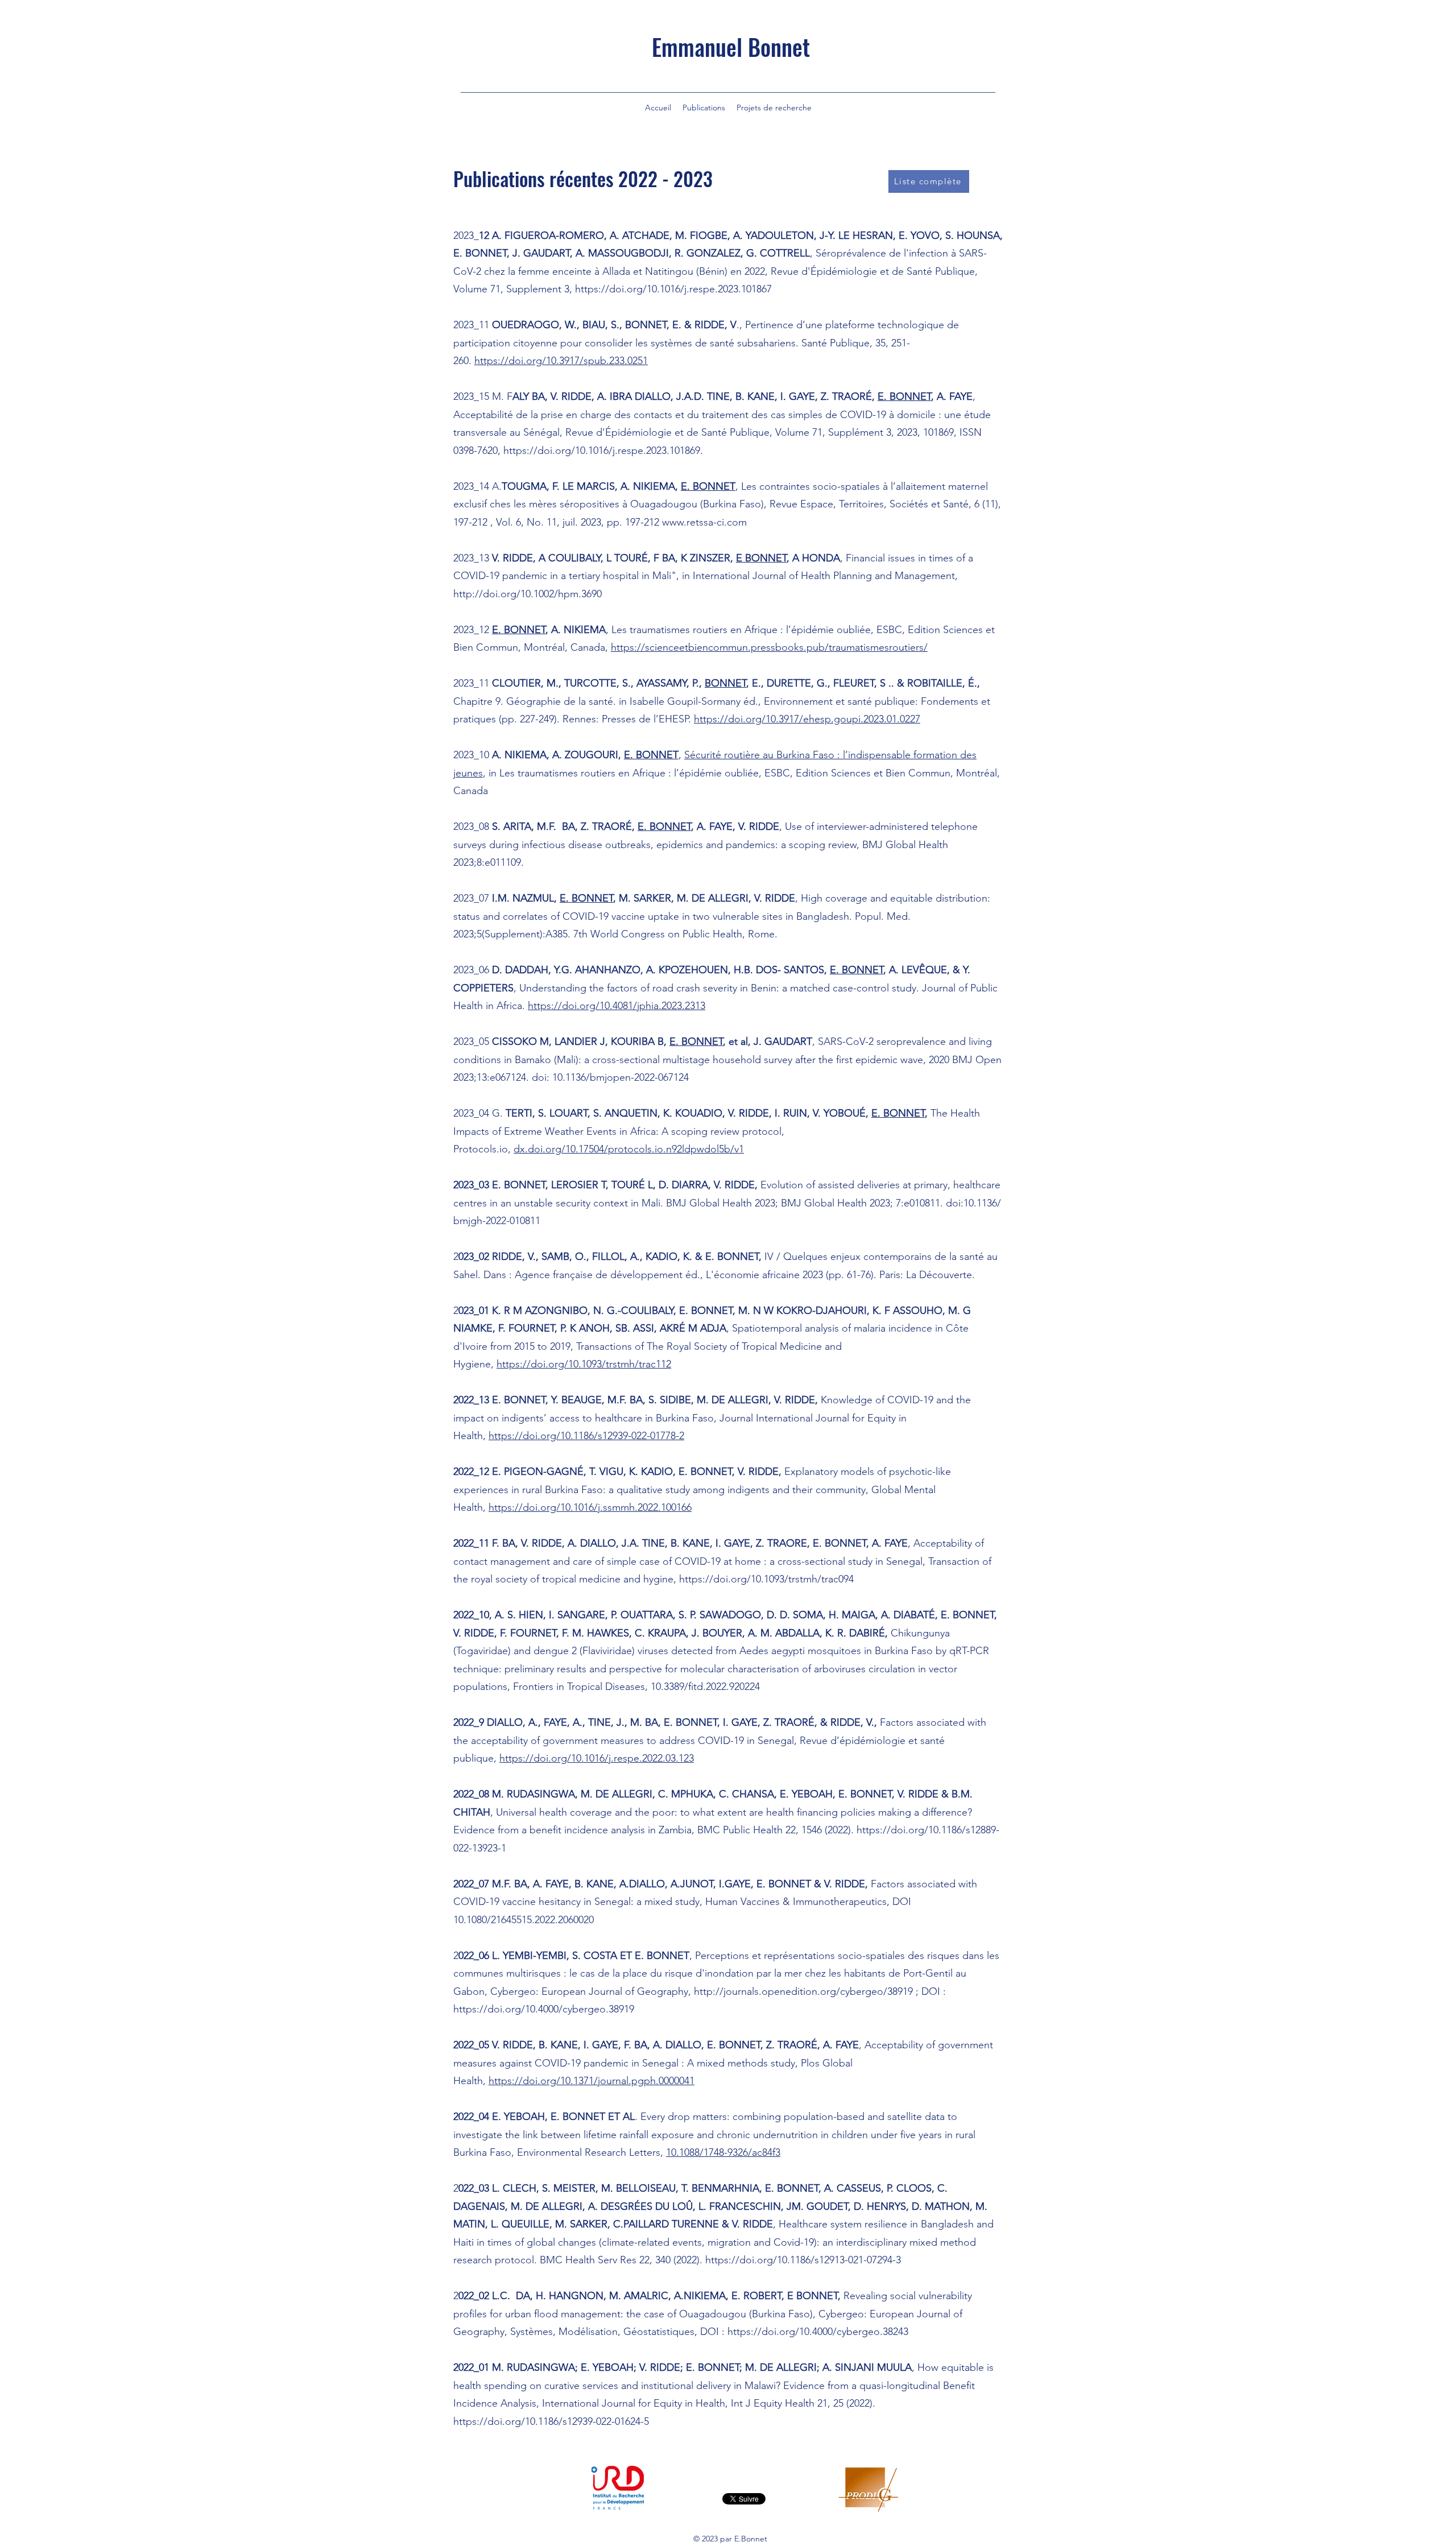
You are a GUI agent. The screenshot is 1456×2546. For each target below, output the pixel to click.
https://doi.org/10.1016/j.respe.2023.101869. (603, 450)
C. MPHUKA (686, 1794)
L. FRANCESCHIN (740, 2206)
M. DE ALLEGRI (617, 1794)
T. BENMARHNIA (720, 2188)
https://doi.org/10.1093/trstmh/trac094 (766, 1579)
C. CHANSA (746, 1794)
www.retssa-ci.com (704, 522)
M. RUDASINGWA (533, 1794)
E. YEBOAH (806, 1794)
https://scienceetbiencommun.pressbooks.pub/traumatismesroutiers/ (769, 647)
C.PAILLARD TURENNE (666, 2224)
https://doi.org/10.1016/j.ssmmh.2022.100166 (590, 1507)
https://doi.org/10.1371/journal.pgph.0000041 (591, 2081)
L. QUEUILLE (520, 2224)
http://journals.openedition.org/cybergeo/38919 (803, 1991)
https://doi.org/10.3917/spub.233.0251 (561, 361)
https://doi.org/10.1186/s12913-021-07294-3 (803, 2260)
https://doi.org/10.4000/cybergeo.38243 (818, 2332)
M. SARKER (581, 2224)
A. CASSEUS (853, 2188)
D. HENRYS (880, 2206)
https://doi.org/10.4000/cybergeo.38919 (544, 2009)
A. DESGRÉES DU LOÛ (640, 2206)
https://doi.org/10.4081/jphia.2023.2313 (617, 1006)
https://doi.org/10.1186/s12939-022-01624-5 (551, 2421)
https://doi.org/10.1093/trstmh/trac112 (584, 1364)
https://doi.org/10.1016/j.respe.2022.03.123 (597, 1758)
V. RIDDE (918, 1794)
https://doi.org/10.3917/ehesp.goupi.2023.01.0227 (807, 719)
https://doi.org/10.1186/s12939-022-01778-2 (586, 1436)
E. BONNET (898, 1113)
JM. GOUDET (817, 2206)
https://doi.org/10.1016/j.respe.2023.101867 (673, 289)
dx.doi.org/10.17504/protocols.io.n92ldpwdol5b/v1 (629, 1149)
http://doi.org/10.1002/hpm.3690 (528, 594)
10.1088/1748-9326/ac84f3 (723, 2152)
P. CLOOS (909, 2188)
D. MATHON (941, 2206)
